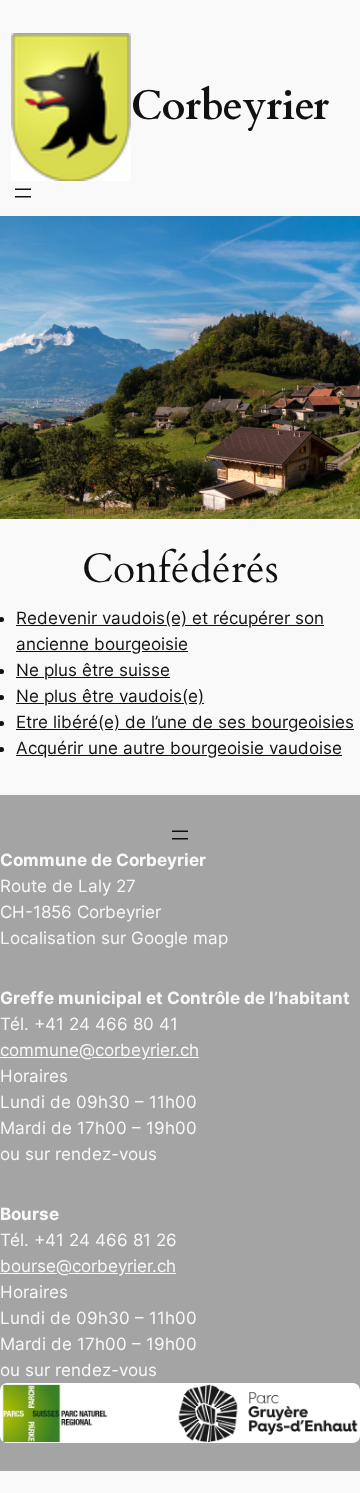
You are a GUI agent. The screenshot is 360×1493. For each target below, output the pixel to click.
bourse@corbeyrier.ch (88, 1266)
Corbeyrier (230, 106)
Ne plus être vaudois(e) (110, 696)
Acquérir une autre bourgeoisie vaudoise (179, 748)
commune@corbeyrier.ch (99, 1050)
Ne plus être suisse (93, 670)
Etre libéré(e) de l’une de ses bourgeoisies (185, 722)
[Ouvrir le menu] (23, 193)
